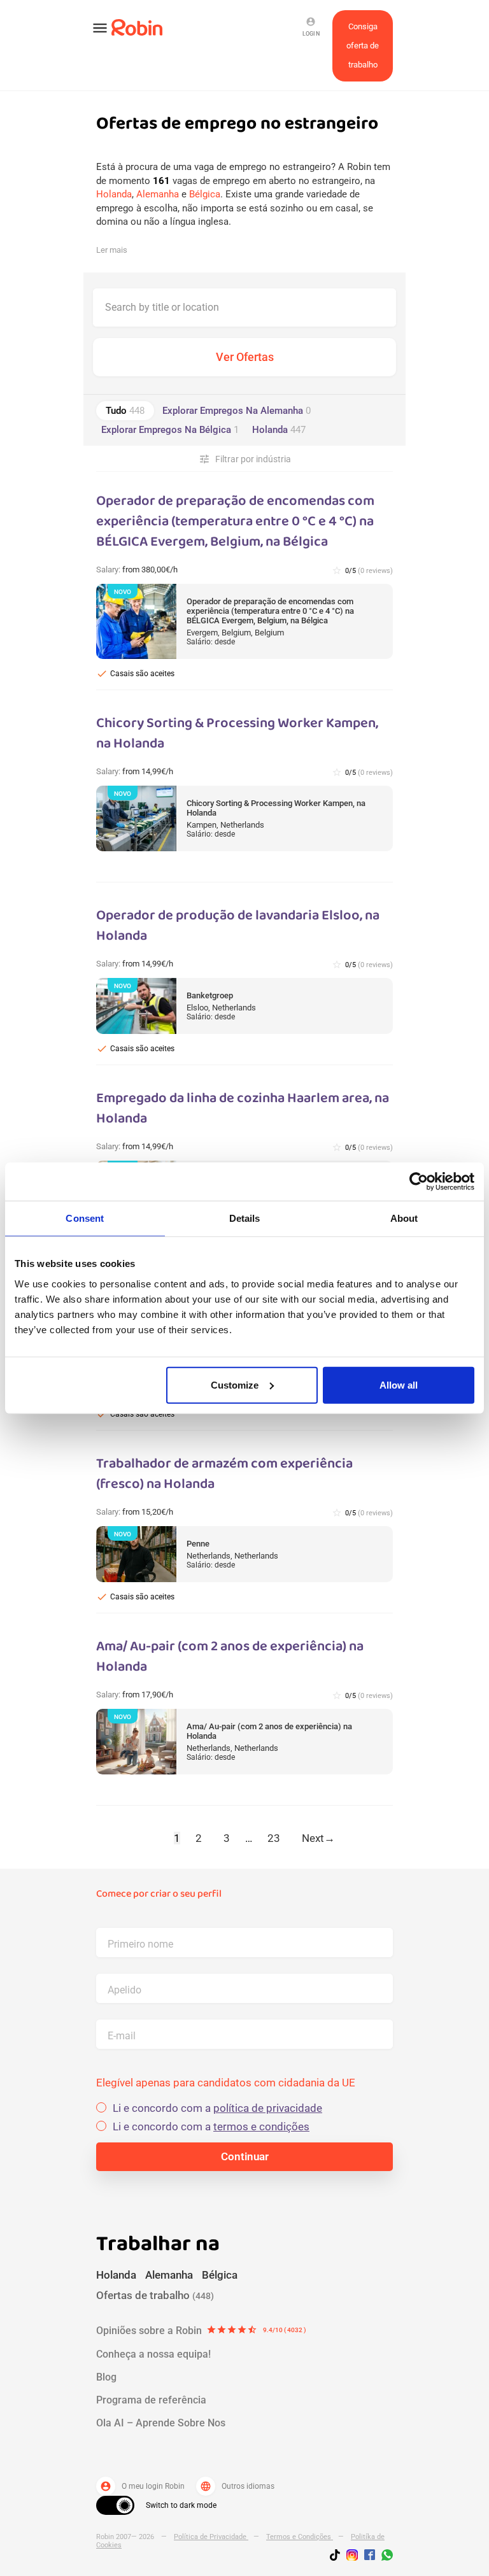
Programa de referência (151, 2400)
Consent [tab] (85, 1218)
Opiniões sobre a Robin (201, 2331)
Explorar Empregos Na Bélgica (170, 430)
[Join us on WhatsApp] (384, 2557)
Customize (235, 1384)
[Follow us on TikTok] (338, 2557)
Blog (106, 2377)
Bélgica (205, 194)
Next (318, 1838)
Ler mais (112, 250)
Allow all (399, 1384)
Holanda (114, 194)
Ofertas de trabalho (155, 2295)
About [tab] (404, 1218)
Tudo (125, 411)
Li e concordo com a (217, 2108)
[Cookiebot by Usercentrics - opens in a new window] (419, 1182)
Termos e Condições (300, 2537)
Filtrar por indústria (245, 459)
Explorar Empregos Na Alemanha (237, 411)
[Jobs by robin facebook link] (370, 2556)
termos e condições (261, 2127)
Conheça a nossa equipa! (153, 2354)
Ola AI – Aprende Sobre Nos (161, 2423)
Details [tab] (245, 1218)
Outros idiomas (237, 2486)
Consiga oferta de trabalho (363, 46)
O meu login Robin (142, 2486)
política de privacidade (268, 2108)
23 (274, 1838)
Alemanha (158, 194)
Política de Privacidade (211, 2537)
